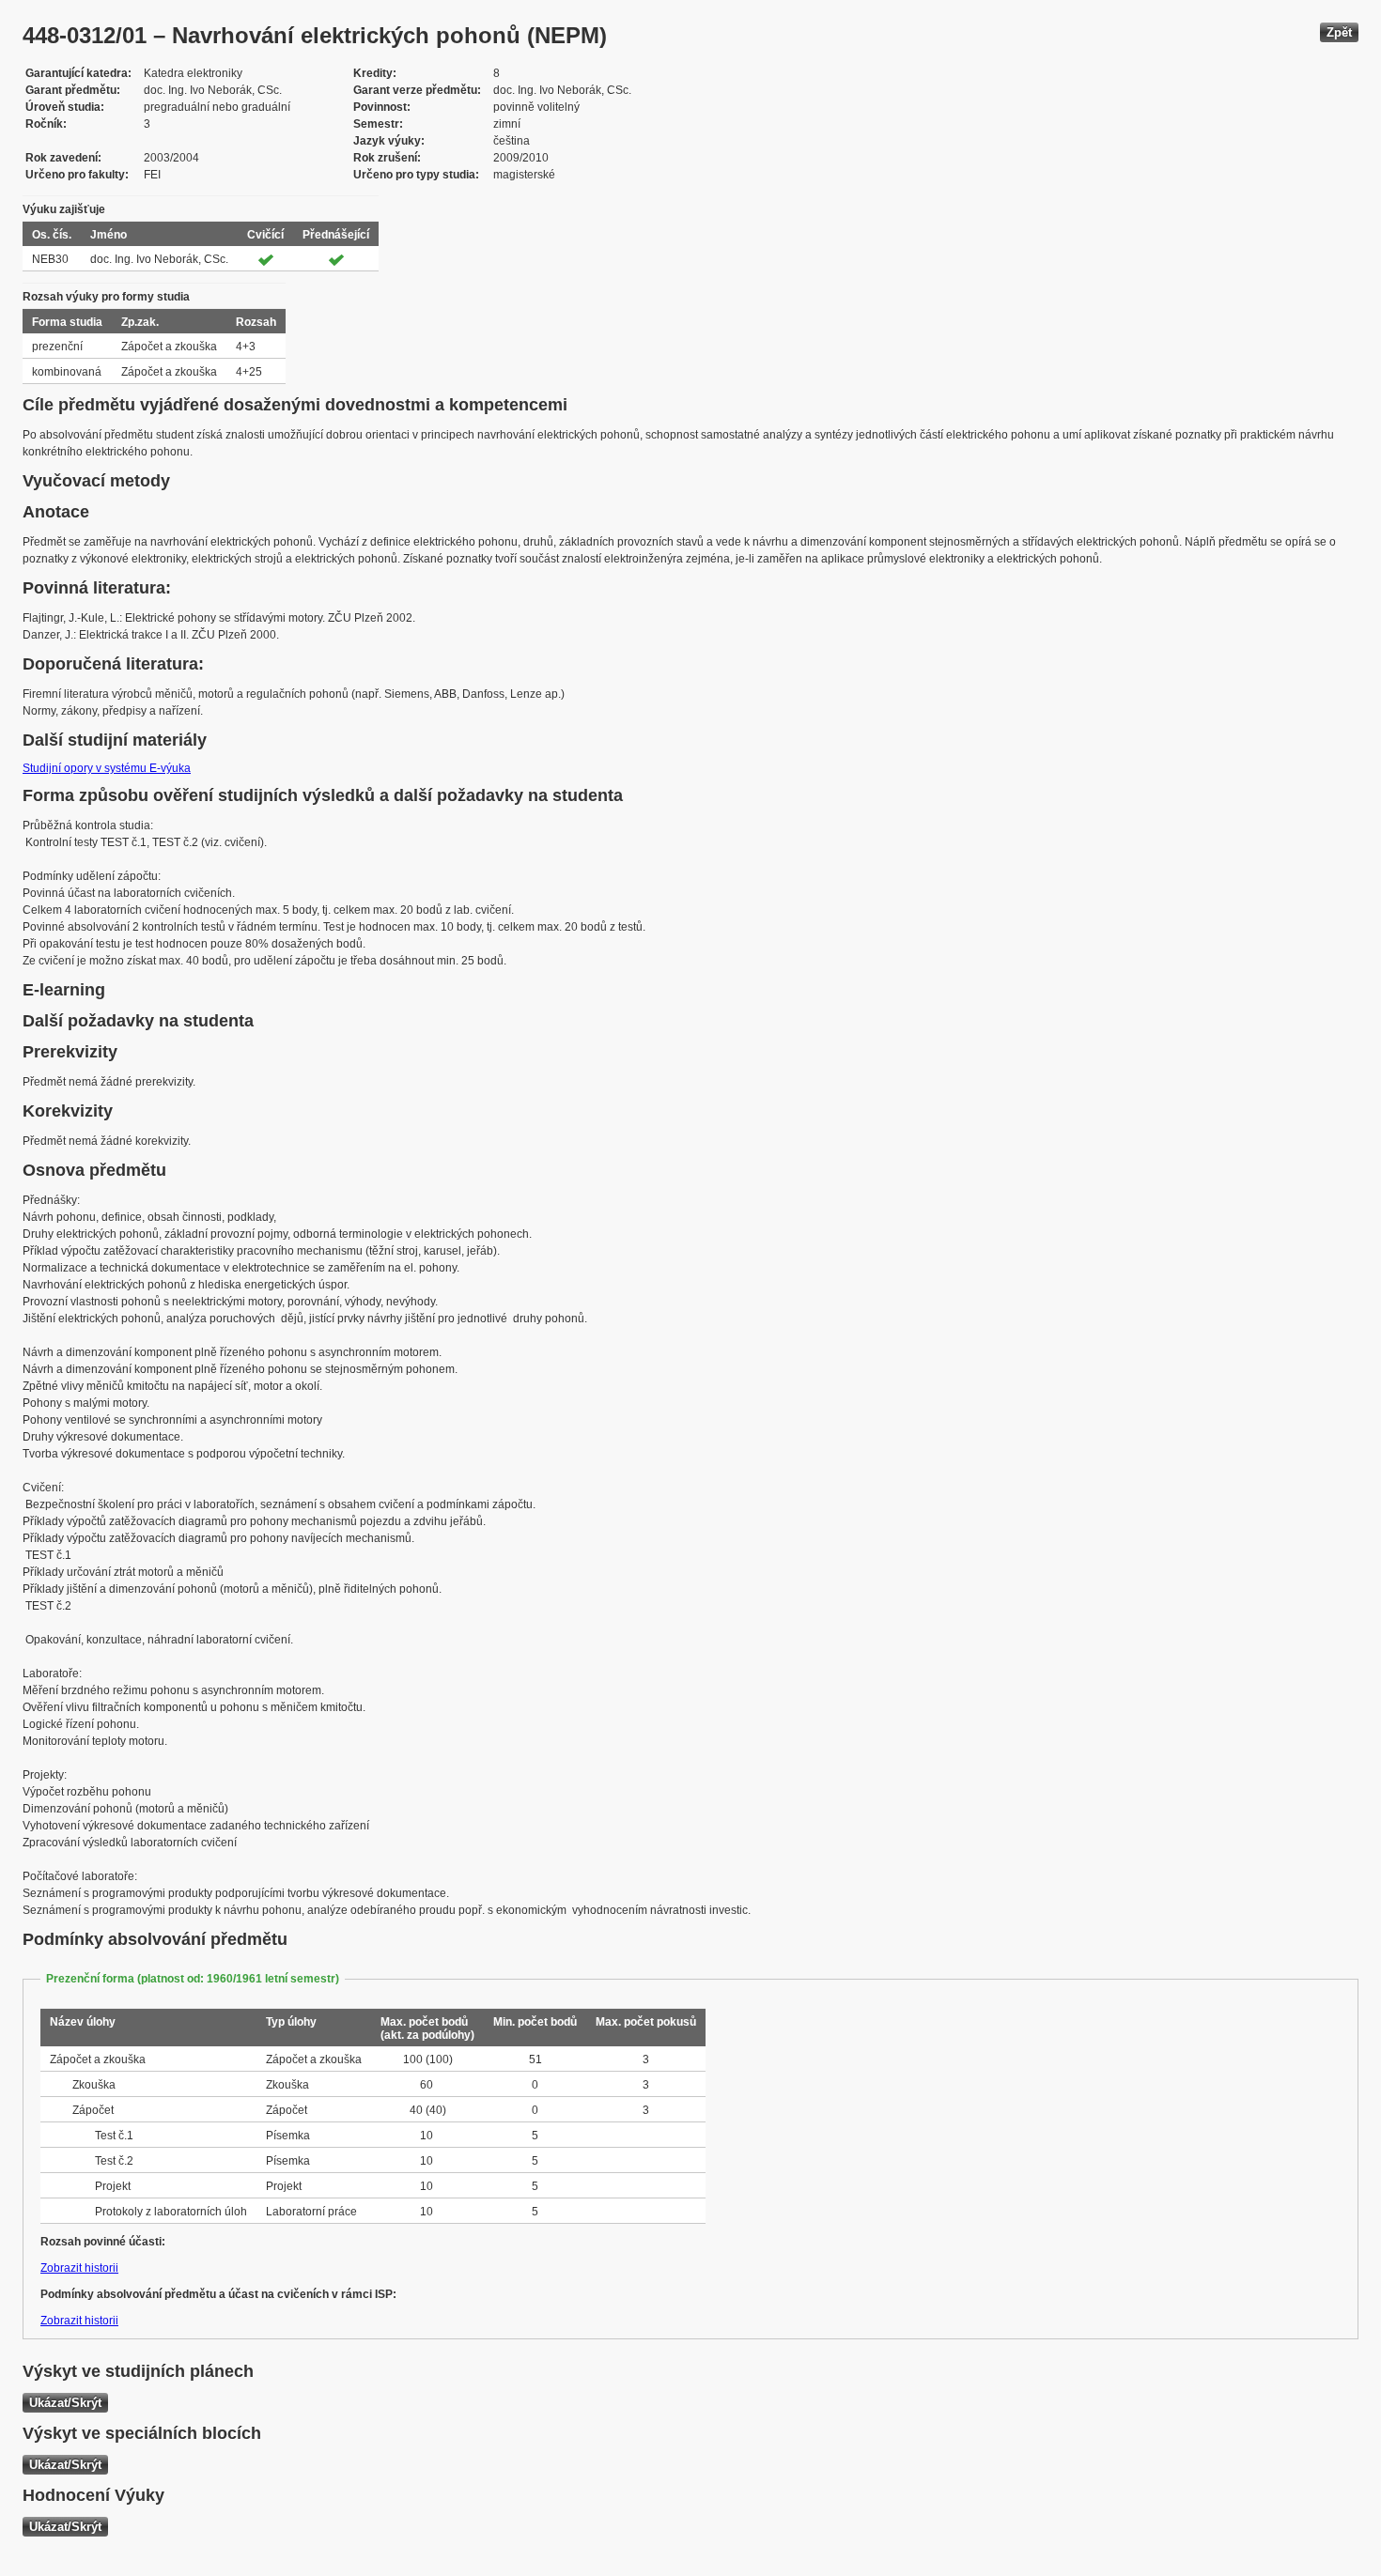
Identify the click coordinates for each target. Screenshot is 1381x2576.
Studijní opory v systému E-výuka (107, 768)
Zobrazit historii (79, 2268)
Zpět (1339, 32)
